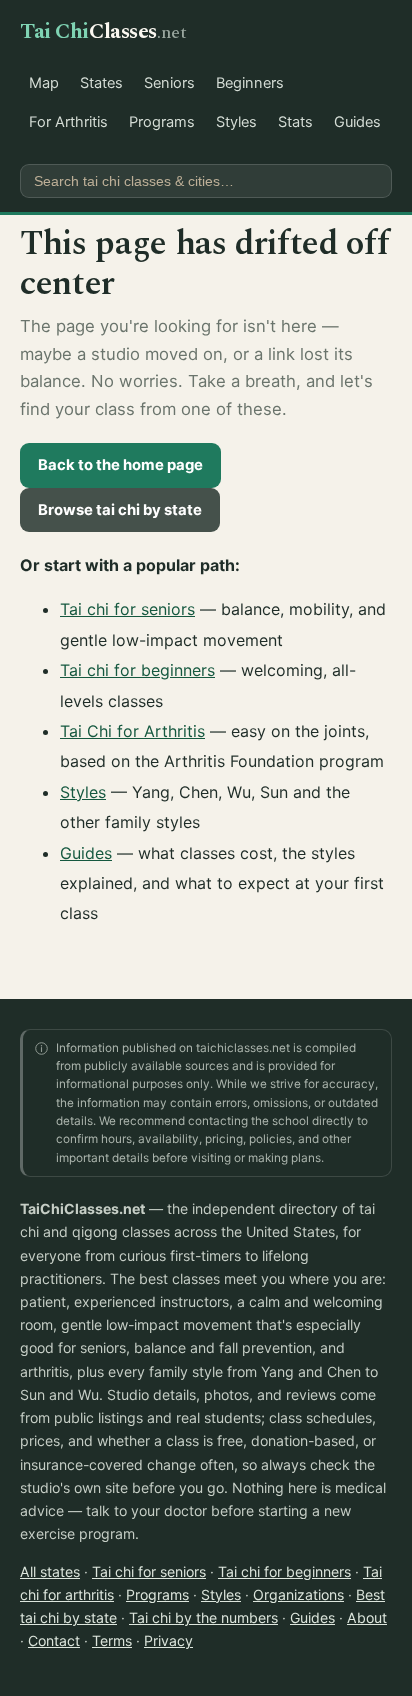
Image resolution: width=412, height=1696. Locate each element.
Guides (357, 122)
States (101, 83)
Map (44, 83)
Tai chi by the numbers (203, 1617)
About (367, 1617)
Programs (162, 122)
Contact (54, 1640)
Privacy (168, 1640)
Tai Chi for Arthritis (132, 731)
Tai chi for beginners (137, 670)
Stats (295, 122)
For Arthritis (68, 122)
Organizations (298, 1594)
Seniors (169, 83)
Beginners (250, 83)
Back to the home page (120, 465)
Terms (112, 1640)
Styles (236, 122)
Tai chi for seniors (127, 609)
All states (50, 1571)
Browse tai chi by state (120, 510)
